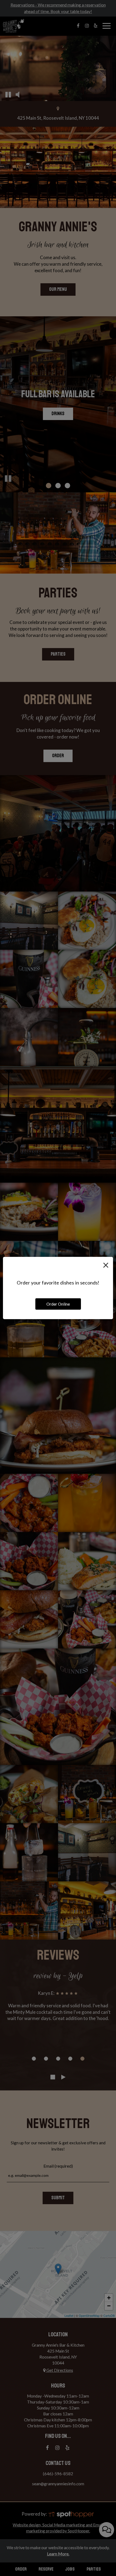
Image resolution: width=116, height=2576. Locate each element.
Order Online (58, 1304)
